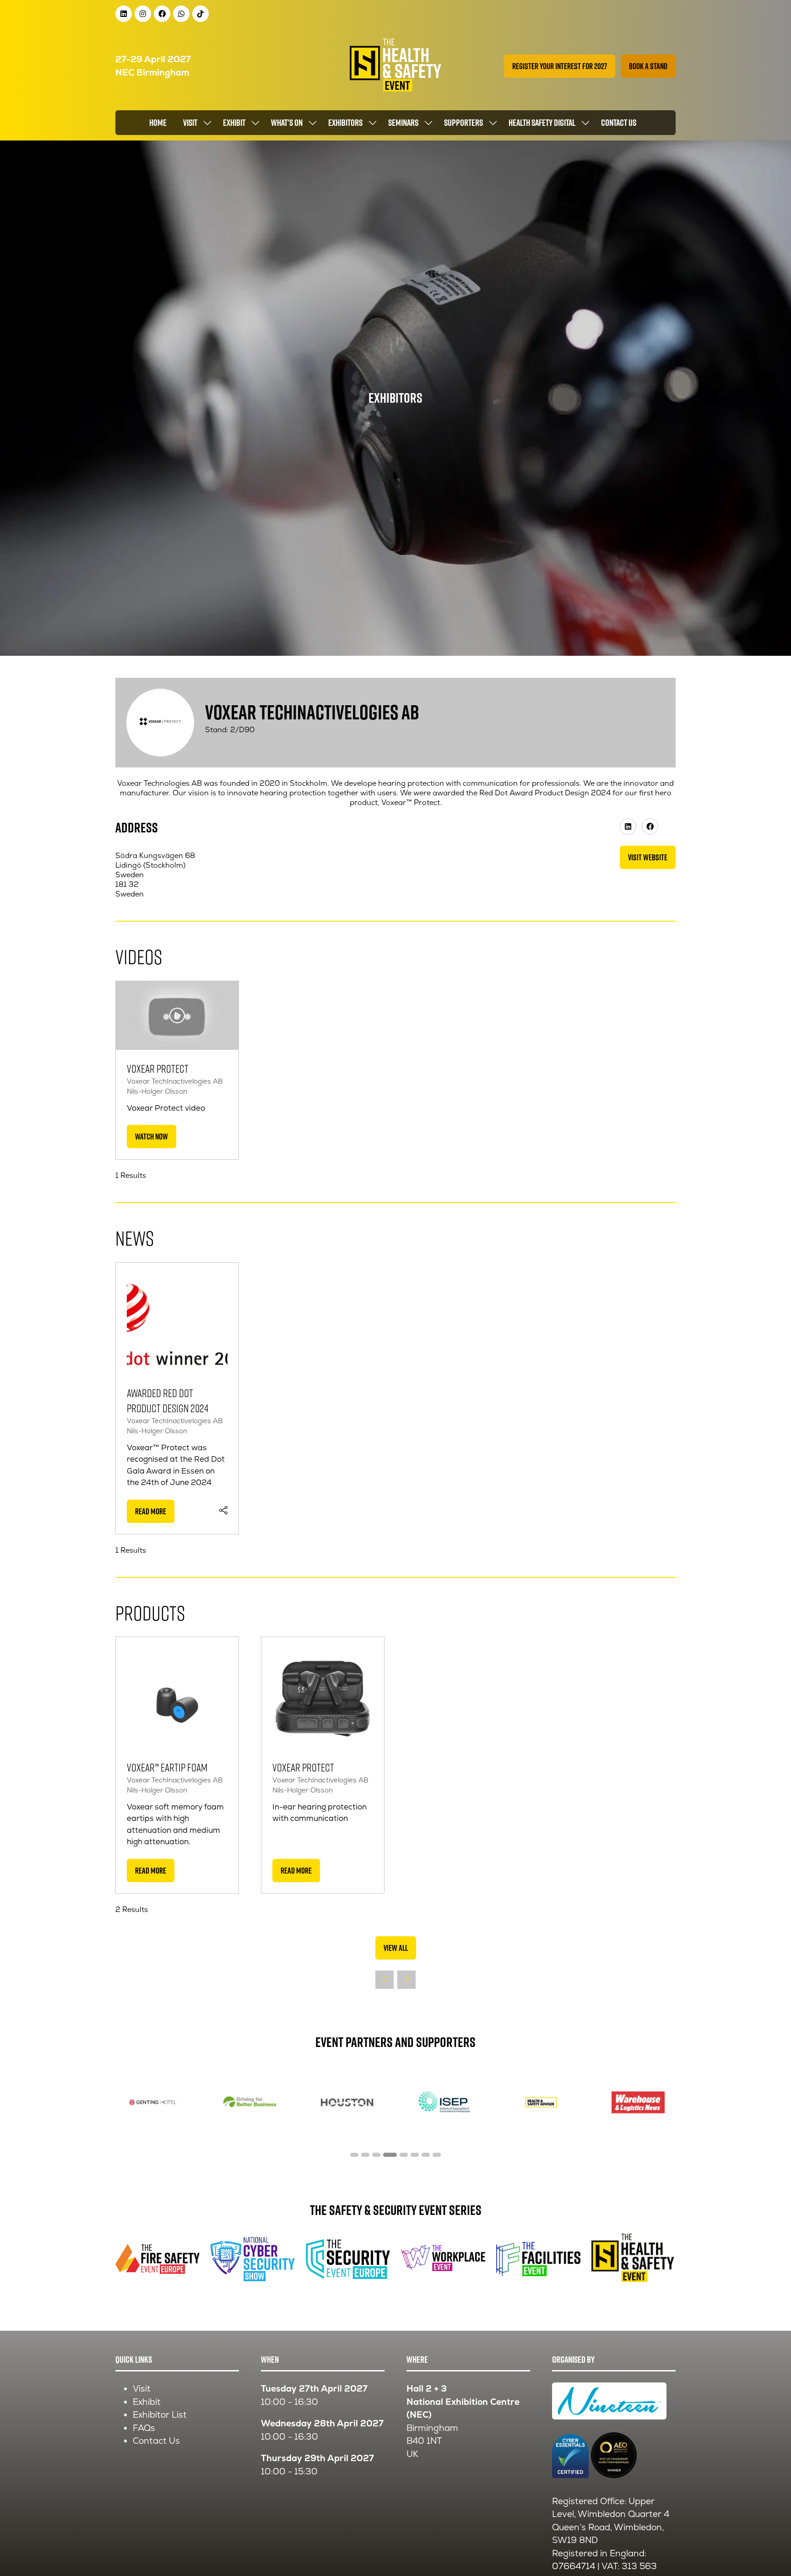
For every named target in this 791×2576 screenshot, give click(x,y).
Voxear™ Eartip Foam (167, 1767)
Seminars (403, 123)
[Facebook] (162, 14)
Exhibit (234, 123)
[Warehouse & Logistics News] (638, 2102)
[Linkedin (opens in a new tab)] (628, 826)
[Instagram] (143, 14)
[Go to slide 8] (437, 2155)
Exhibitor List (160, 2415)
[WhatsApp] (181, 14)
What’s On (287, 123)
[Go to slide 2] (365, 2155)
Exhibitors (345, 123)
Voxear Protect (158, 1068)
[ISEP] (444, 2102)
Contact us (619, 123)
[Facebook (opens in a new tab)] (650, 826)
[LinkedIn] (124, 14)
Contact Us (156, 2441)
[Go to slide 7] (426, 2155)
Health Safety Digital (542, 123)
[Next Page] (406, 1980)
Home (158, 123)
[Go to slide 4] (390, 2155)
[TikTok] (200, 14)
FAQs (144, 2428)
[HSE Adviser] (541, 2102)
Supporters (463, 123)
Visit (190, 123)
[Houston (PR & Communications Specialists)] (347, 2102)
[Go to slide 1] (354, 2155)
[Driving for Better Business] (250, 2102)
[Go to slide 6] (415, 2155)
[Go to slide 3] (376, 2155)
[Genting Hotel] (153, 2102)
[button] (560, 66)
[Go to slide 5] (404, 2155)
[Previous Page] (385, 1980)
